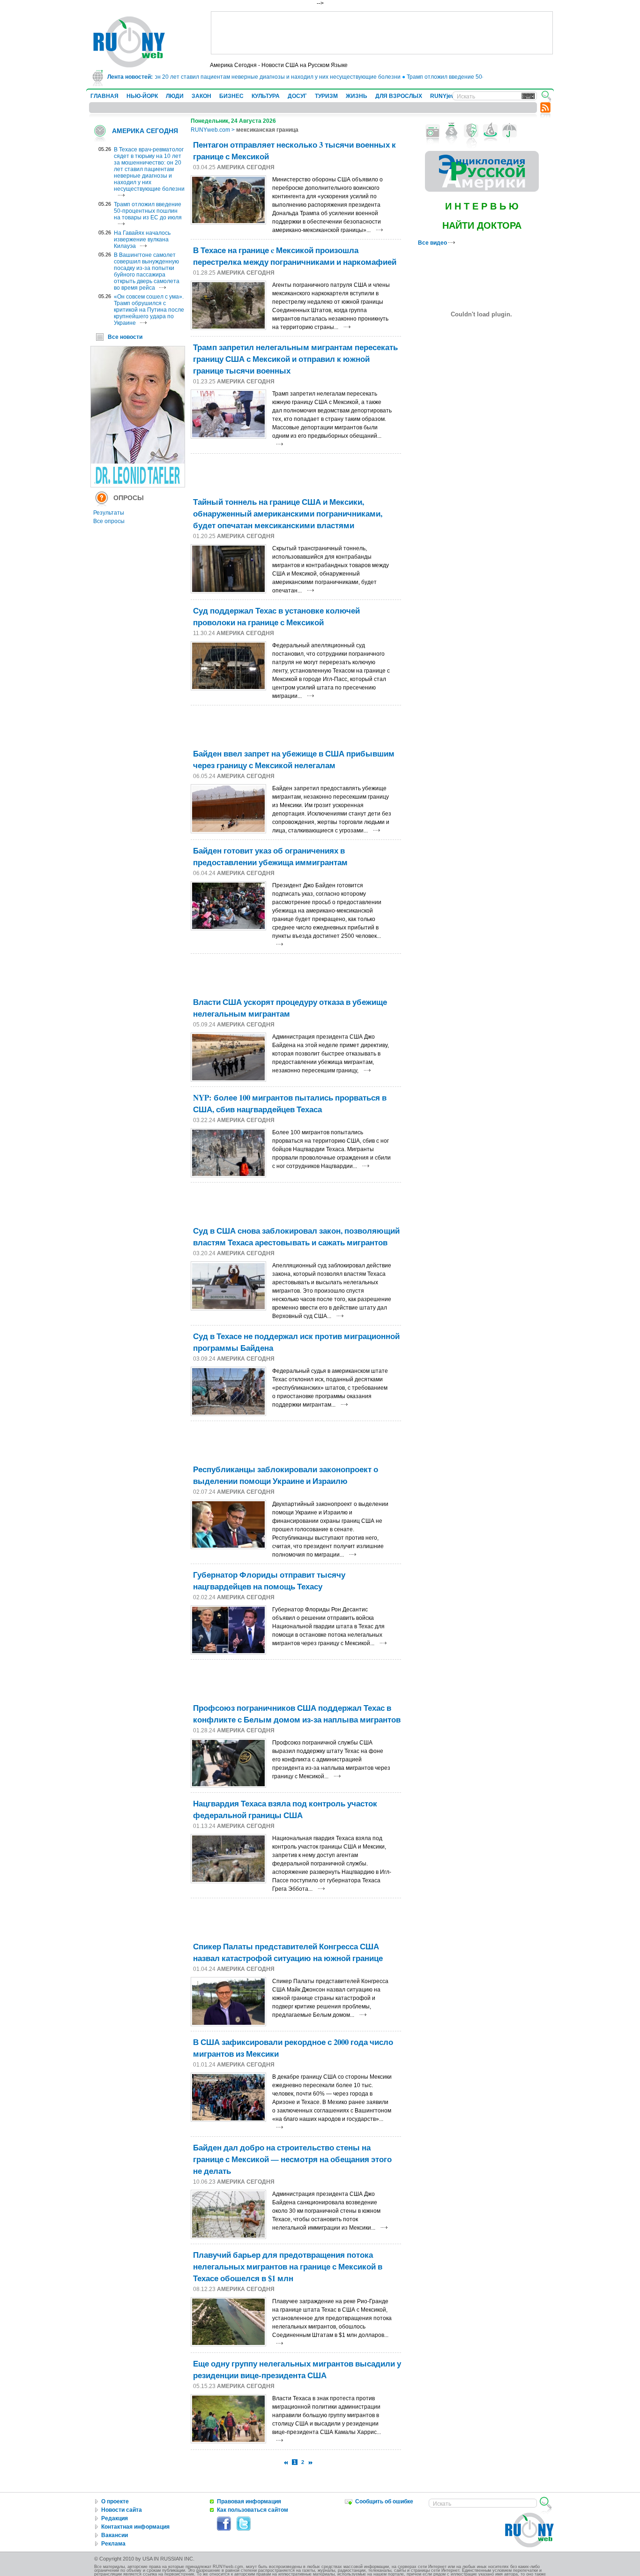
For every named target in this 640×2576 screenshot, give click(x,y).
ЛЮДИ (175, 96)
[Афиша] (471, 131)
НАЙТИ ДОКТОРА (482, 225)
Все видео (433, 243)
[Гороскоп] (490, 131)
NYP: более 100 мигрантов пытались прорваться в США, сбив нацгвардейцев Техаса (290, 1103)
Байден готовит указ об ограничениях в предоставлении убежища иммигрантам (270, 856)
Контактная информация (135, 2527)
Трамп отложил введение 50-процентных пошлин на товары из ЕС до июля (479, 77)
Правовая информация (249, 2501)
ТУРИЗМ (326, 96)
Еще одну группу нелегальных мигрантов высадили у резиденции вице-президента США (297, 2369)
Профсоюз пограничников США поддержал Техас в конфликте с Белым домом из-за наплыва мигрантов (297, 1714)
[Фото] (433, 131)
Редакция (115, 2518)
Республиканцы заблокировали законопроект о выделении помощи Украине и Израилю (286, 1475)
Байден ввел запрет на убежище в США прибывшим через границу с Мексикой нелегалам (294, 759)
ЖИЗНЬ (357, 96)
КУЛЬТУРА (266, 96)
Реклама (113, 2544)
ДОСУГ (297, 96)
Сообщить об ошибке (384, 2501)
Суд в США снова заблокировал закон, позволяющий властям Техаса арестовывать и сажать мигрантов (296, 1236)
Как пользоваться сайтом (253, 2510)
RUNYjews (444, 96)
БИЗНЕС (231, 96)
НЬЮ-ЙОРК (142, 96)
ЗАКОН (201, 96)
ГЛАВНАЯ (104, 96)
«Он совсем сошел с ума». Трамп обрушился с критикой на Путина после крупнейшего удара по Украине (149, 310)
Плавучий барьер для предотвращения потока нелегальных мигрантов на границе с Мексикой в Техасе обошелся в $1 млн (288, 2266)
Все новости (125, 337)
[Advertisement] (382, 33)
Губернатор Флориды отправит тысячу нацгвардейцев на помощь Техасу (269, 1580)
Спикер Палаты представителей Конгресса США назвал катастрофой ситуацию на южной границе (288, 1952)
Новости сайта (122, 2510)
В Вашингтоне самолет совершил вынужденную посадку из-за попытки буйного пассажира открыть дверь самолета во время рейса (147, 271)
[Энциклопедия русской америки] (482, 190)
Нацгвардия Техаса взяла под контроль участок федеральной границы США (285, 1809)
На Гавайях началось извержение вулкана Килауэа (142, 240)
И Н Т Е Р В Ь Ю (482, 206)
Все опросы (109, 521)
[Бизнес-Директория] (452, 131)
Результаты (109, 513)
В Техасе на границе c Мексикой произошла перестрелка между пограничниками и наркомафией (295, 256)
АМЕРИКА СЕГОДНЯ (145, 131)
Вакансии (115, 2535)
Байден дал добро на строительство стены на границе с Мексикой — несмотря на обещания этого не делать (292, 2159)
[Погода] (510, 131)
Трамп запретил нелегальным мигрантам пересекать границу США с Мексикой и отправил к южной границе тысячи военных (295, 359)
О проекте (115, 2501)
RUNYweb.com (210, 130)
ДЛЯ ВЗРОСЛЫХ (399, 96)
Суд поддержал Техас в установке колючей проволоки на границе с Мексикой (276, 616)
